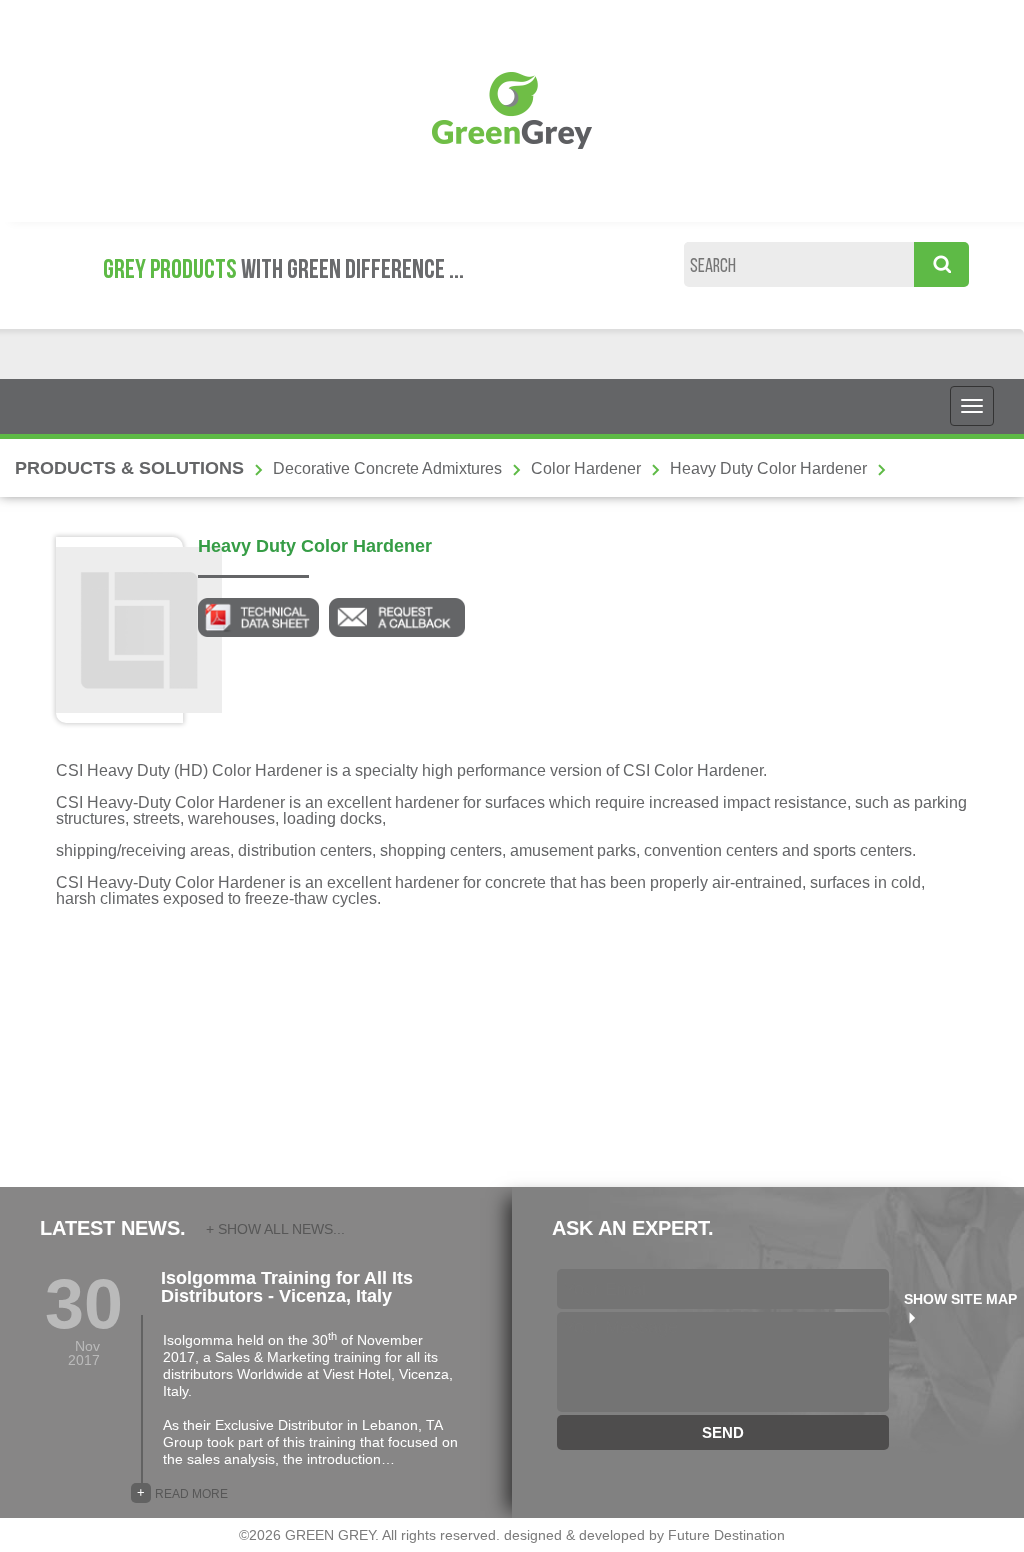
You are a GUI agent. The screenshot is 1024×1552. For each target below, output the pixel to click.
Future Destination (726, 1535)
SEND (723, 1432)
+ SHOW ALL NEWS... (275, 1229)
